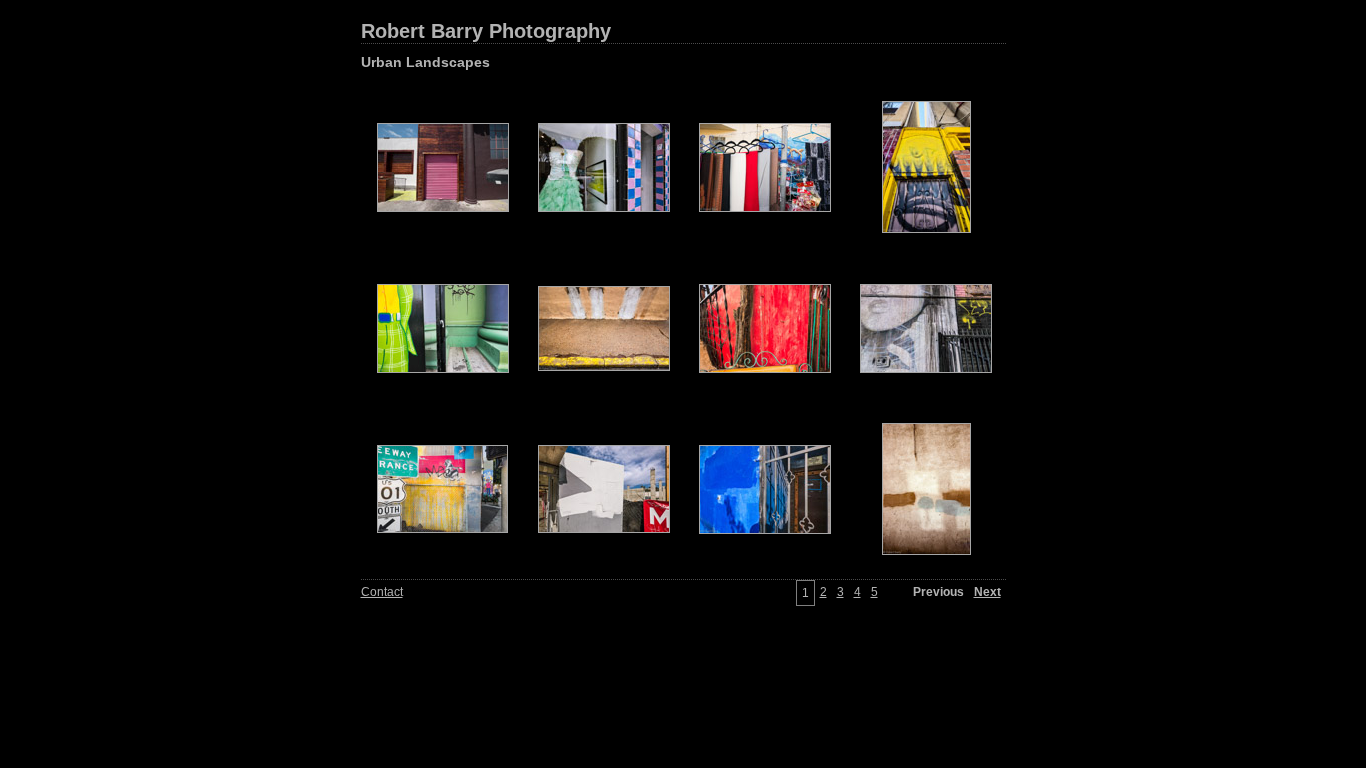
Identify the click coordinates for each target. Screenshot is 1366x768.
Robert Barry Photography (486, 31)
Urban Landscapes (425, 62)
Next (987, 592)
